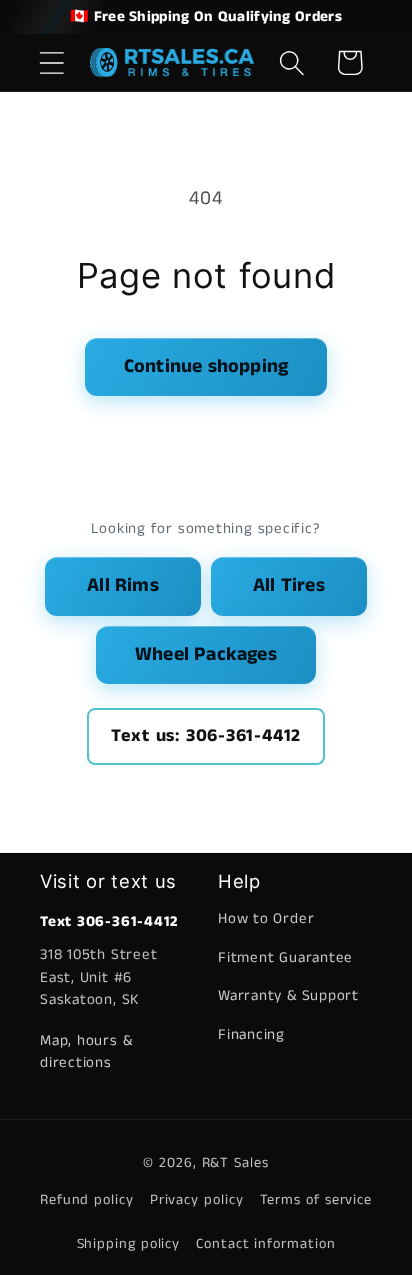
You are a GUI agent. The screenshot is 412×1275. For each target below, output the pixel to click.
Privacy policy (197, 1200)
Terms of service (316, 1200)
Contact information (265, 1244)
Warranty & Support (288, 995)
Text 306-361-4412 (109, 921)
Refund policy (87, 1200)
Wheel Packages (206, 654)
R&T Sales (235, 1163)
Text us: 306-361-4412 (206, 736)
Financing (251, 1034)
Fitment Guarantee (285, 957)
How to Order (266, 918)
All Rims (123, 585)
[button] (51, 62)
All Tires (289, 585)
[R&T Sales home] (172, 63)
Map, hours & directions (86, 1052)
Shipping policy (129, 1244)
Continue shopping (206, 366)
